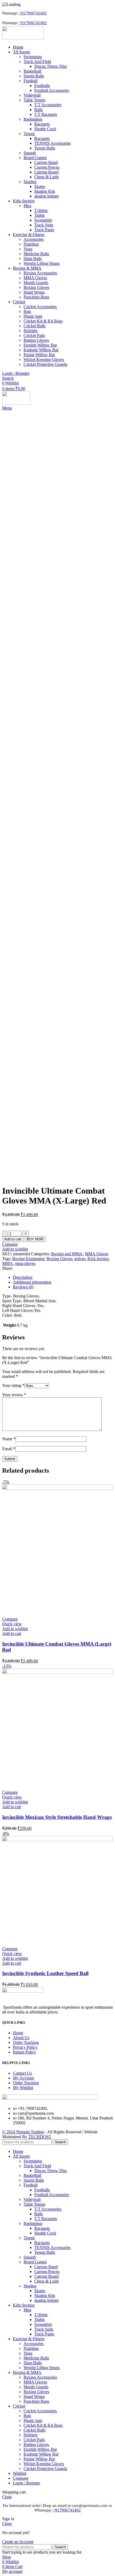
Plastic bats (33, 316)
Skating (30, 182)
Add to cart (13, 1239)
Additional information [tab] (32, 1282)
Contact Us (22, 2073)
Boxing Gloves (36, 287)
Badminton (33, 119)
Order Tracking (26, 2042)
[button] (12, 1633)
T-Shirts (41, 211)
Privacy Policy (25, 2047)
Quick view (12, 1624)
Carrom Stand (46, 162)
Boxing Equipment (28, 1259)
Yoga (28, 249)
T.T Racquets (46, 114)
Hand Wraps (34, 292)
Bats (27, 311)
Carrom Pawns (47, 167)
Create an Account (18, 2542)
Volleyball (32, 95)
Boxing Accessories (40, 273)
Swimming (33, 57)
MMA (7, 1263)
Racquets (42, 124)
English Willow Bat (40, 345)
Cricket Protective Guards (45, 364)
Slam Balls (33, 259)
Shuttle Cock (45, 129)
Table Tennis (34, 100)
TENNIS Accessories (52, 143)
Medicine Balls (36, 254)
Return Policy (24, 2052)
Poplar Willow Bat (39, 355)
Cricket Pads (34, 335)
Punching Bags (36, 297)
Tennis (29, 134)
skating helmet (46, 196)
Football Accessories (52, 90)
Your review (14, 1395)
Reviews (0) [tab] (23, 1287)
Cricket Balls (34, 326)
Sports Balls (34, 76)
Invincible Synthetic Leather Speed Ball (45, 1973)
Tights (39, 215)
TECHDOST (40, 2137)
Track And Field (37, 62)
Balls (39, 110)
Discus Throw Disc (51, 66)
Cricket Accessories (40, 307)
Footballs (42, 86)
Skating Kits (45, 191)
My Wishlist (23, 2088)
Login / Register (26, 2483)
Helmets (30, 331)
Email (9, 1449)
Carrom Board (46, 172)
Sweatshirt (43, 220)
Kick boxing (98, 1259)
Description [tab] (23, 1277)
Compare (21, 2478)
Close (7, 2497)
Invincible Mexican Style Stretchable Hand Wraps (57, 1817)
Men (27, 206)
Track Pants (44, 230)
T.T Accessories (48, 105)
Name (9, 1439)
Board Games (35, 158)
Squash (30, 153)
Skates (40, 186)
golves (80, 1259)
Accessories (34, 239)
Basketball (32, 71)
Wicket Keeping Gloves (44, 359)
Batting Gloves (36, 340)
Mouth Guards (36, 283)
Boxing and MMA (67, 1254)
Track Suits (44, 225)
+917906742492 (22, 13)
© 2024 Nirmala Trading (23, 2132)
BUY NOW (35, 1239)
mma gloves (25, 1263)
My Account (23, 2078)
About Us (21, 2038)
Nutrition (31, 244)
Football (30, 81)
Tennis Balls (45, 148)
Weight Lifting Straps (42, 263)
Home (18, 2033)
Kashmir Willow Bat (41, 350)
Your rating (13, 1385)
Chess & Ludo (47, 177)
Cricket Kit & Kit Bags (43, 321)
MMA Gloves (35, 278)
